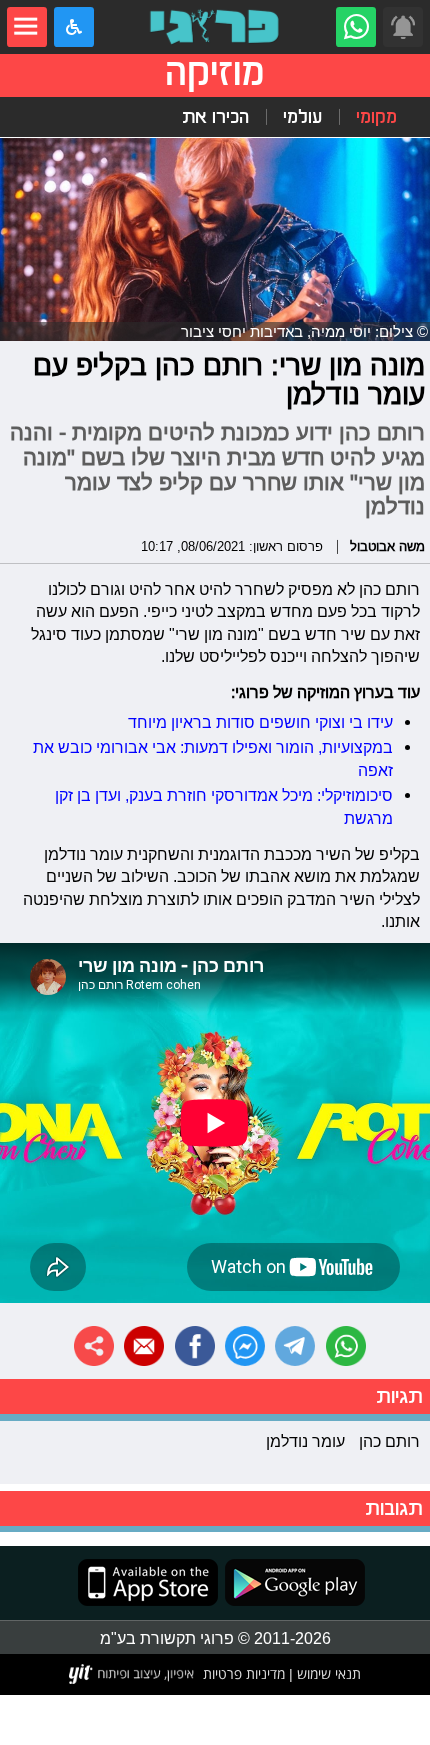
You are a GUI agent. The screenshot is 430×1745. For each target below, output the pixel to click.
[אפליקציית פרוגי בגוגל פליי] (291, 1582)
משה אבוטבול (387, 546)
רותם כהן (389, 1441)
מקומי (376, 117)
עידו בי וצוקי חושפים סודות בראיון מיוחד (260, 722)
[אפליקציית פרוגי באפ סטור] (148, 1582)
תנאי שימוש (327, 1673)
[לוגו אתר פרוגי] (215, 27)
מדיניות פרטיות (244, 1673)
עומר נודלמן (305, 1441)
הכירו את (215, 117)
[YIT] (132, 1674)
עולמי (302, 117)
